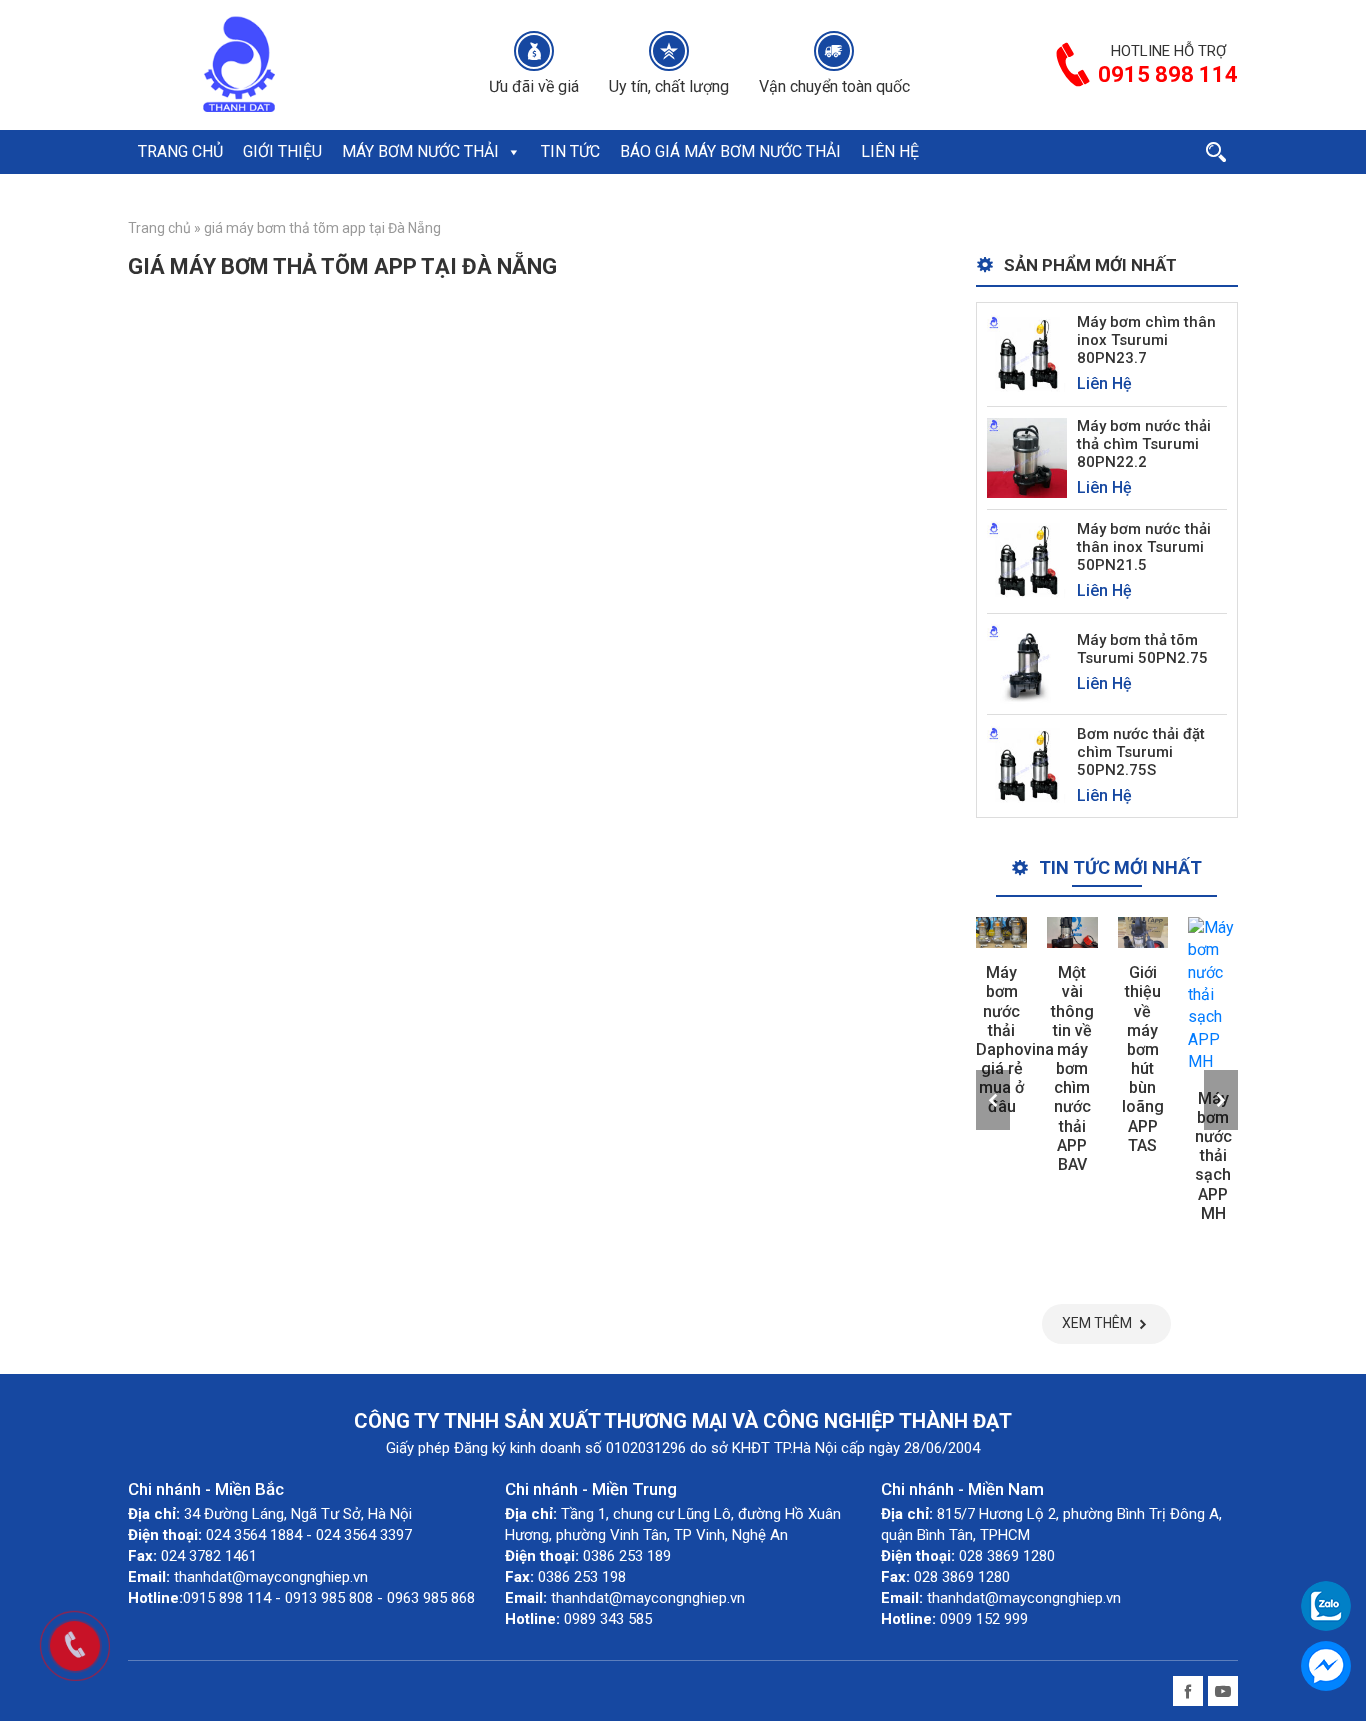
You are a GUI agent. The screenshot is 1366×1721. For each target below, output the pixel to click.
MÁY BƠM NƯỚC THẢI (420, 151)
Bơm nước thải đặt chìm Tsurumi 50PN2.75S (1141, 752)
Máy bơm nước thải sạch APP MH (1213, 1156)
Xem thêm (1097, 1323)
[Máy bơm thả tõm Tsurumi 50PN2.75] (1027, 662)
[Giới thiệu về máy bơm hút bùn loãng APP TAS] (1143, 932)
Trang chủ (159, 228)
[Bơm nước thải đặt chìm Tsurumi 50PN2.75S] (1027, 764)
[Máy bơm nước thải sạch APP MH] (1213, 995)
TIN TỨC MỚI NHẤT (1120, 867)
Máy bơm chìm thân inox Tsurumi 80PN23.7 (1146, 340)
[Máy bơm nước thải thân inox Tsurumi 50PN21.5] (1027, 560)
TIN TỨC (570, 151)
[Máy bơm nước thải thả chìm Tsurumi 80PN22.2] (1027, 456)
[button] (513, 152)
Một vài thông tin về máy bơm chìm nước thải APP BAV (1072, 1068)
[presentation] (993, 1100)
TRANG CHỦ (180, 151)
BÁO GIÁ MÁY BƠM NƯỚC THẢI (730, 151)
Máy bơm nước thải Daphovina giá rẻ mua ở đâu (1015, 1039)
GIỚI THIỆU (282, 151)
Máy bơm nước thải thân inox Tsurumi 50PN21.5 (1144, 547)
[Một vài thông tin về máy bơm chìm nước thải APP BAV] (1072, 932)
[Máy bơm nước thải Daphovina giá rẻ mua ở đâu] (1001, 932)
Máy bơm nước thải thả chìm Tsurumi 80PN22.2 (1144, 444)
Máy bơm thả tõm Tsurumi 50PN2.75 (1142, 649)
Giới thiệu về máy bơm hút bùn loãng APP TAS (1143, 1059)
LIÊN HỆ (890, 151)
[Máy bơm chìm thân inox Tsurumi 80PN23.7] (1027, 353)
